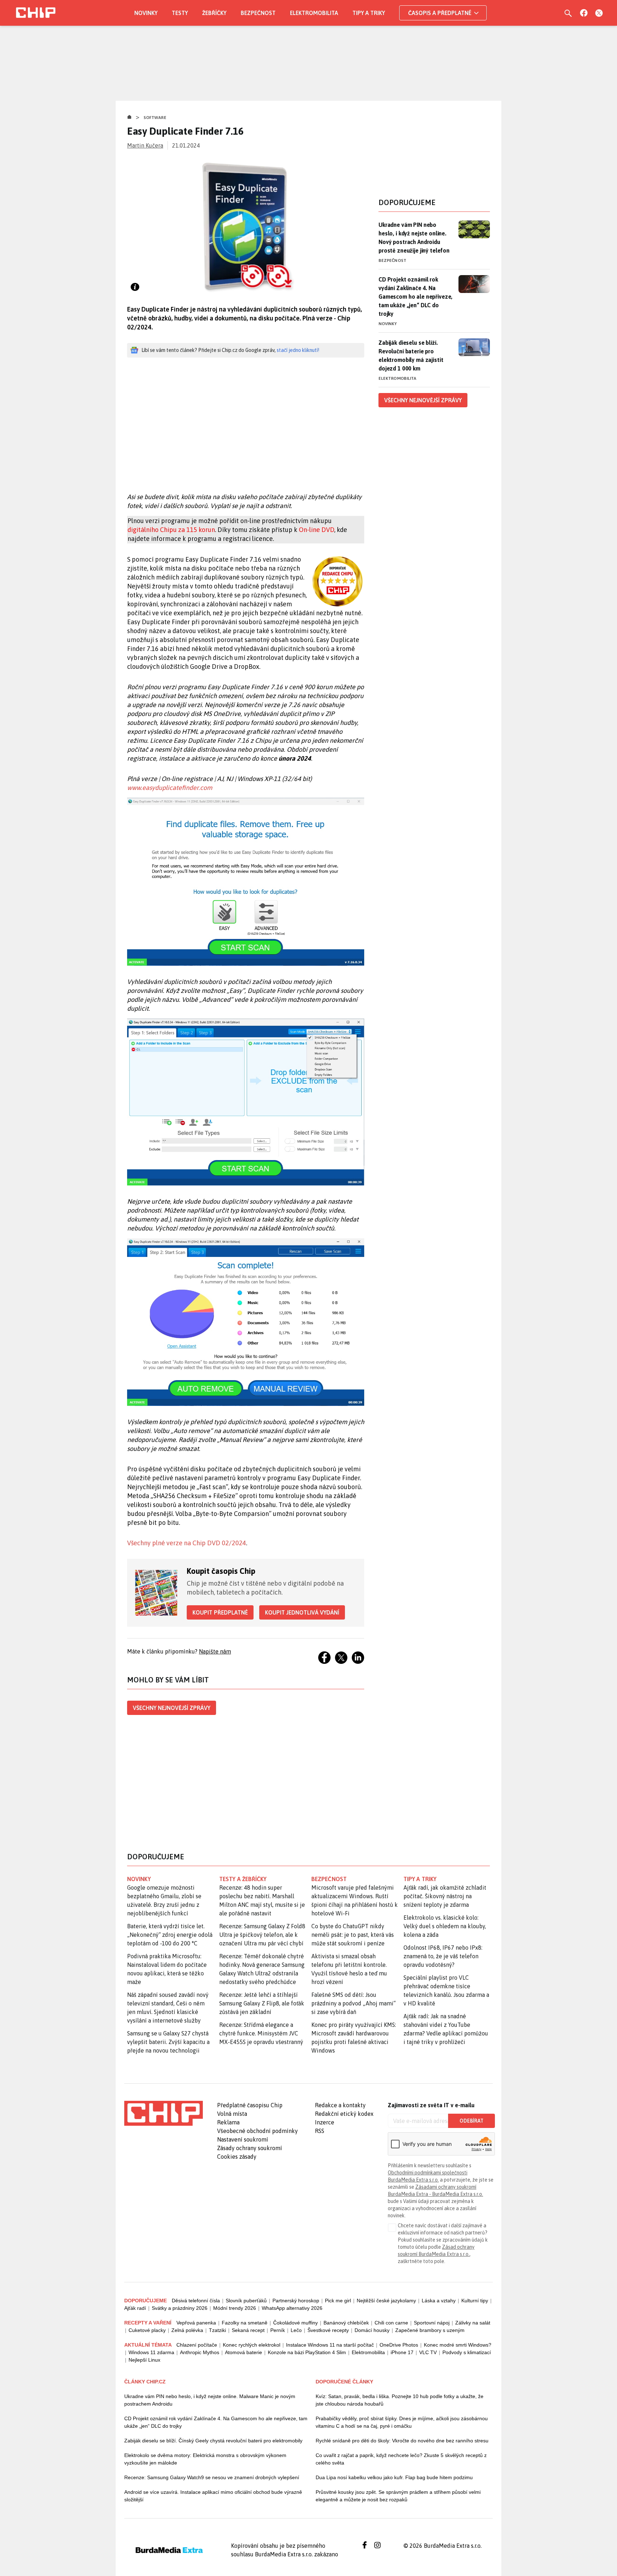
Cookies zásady (237, 2157)
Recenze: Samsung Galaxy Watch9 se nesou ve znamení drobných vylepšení (212, 2477)
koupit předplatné (220, 1612)
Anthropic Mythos (200, 2352)
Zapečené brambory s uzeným (430, 2330)
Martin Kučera (145, 145)
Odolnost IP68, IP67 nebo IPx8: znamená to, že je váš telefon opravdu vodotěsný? (443, 1956)
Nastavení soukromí (243, 2139)
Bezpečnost (258, 13)
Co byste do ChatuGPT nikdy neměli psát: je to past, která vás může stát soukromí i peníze (353, 1935)
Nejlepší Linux (144, 2360)
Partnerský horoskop (296, 2301)
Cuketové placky (147, 2330)
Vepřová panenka (196, 2323)
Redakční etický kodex (344, 2114)
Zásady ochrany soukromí (250, 2148)
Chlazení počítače (197, 2345)
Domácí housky (372, 2330)
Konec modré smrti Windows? (458, 2345)
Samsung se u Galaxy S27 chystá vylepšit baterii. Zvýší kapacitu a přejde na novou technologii (168, 2042)
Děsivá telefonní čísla (196, 2301)
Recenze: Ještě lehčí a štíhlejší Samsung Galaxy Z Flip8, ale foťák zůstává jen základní (262, 2003)
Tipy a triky (369, 13)
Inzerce (325, 2122)
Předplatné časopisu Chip (250, 2105)
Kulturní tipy (475, 2301)
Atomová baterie (244, 2352)
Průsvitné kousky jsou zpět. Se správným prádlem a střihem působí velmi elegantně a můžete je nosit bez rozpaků (398, 2496)
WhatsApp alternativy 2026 (292, 2308)
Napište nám (215, 1651)
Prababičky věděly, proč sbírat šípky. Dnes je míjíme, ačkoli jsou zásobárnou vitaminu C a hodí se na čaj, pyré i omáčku (402, 2422)
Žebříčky (214, 13)
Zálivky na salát (473, 2323)
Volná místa (232, 2114)
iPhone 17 (402, 2352)
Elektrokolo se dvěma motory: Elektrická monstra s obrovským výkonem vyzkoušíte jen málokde (205, 2459)
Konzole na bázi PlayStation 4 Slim (307, 2352)
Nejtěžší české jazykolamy (386, 2301)
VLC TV (428, 2352)
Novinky (146, 13)
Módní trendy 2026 (235, 2308)
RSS (320, 2131)
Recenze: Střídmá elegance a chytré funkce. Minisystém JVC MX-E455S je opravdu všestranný (261, 2033)
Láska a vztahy (439, 2301)
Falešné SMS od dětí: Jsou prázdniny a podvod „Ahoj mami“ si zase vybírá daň (353, 2003)
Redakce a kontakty (340, 2105)
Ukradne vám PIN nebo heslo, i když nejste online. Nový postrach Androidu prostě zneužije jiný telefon (414, 238)
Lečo (296, 2330)
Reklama (228, 2122)
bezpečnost (329, 1879)
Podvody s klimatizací (467, 2352)
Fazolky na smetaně (245, 2323)
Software (155, 118)
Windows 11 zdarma (151, 2352)
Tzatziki (217, 2330)
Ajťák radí (135, 2308)
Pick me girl (338, 2301)
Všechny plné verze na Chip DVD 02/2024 (187, 1543)
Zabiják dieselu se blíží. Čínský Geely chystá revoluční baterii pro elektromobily (213, 2441)
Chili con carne (391, 2323)
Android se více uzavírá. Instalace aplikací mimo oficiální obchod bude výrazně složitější (213, 2496)
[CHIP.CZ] (36, 13)
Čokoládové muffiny (295, 2323)
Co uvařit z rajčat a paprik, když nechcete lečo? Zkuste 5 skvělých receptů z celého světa (401, 2459)
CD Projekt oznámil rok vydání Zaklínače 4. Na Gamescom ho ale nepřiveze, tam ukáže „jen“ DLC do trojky (415, 297)
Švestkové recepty (328, 2330)
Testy (180, 13)
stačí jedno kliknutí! (298, 350)
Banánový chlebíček (346, 2323)
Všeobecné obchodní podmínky (257, 2131)
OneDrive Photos (399, 2345)
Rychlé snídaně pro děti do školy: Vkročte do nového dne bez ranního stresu (402, 2441)
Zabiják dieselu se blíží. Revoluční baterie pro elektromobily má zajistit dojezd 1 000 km (411, 355)
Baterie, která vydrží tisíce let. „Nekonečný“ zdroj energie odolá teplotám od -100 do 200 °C (170, 1935)
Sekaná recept (248, 2330)
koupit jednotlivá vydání (302, 1612)
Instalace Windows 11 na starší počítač (330, 2345)
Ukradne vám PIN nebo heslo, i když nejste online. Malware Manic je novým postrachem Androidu (210, 2400)
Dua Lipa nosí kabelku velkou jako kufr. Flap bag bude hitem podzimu (394, 2477)
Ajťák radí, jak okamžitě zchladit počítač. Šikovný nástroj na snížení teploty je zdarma (445, 1896)
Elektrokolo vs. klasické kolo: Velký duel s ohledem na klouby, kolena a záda (445, 1926)
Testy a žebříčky (243, 1879)
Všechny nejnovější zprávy (172, 1708)
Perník (278, 2330)
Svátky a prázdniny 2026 (180, 2308)
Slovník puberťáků (246, 2301)
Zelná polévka (187, 2330)
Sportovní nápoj (432, 2323)
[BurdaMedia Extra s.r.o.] (164, 2113)
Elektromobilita (314, 13)
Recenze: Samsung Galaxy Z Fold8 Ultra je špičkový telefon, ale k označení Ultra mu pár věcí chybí (262, 1935)
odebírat (471, 2121)
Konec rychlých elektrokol (252, 2345)
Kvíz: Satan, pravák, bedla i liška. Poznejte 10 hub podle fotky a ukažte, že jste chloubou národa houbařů (400, 2400)
